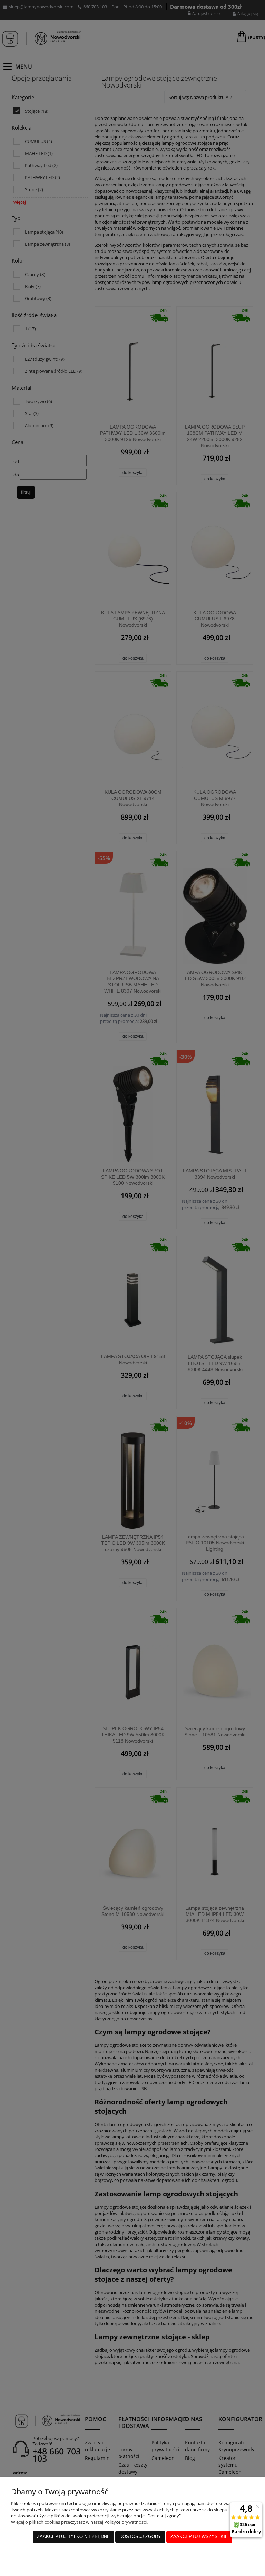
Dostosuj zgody (140, 2537)
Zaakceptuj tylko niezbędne (73, 2537)
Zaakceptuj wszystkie (199, 2537)
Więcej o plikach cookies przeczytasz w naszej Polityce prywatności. (79, 2522)
